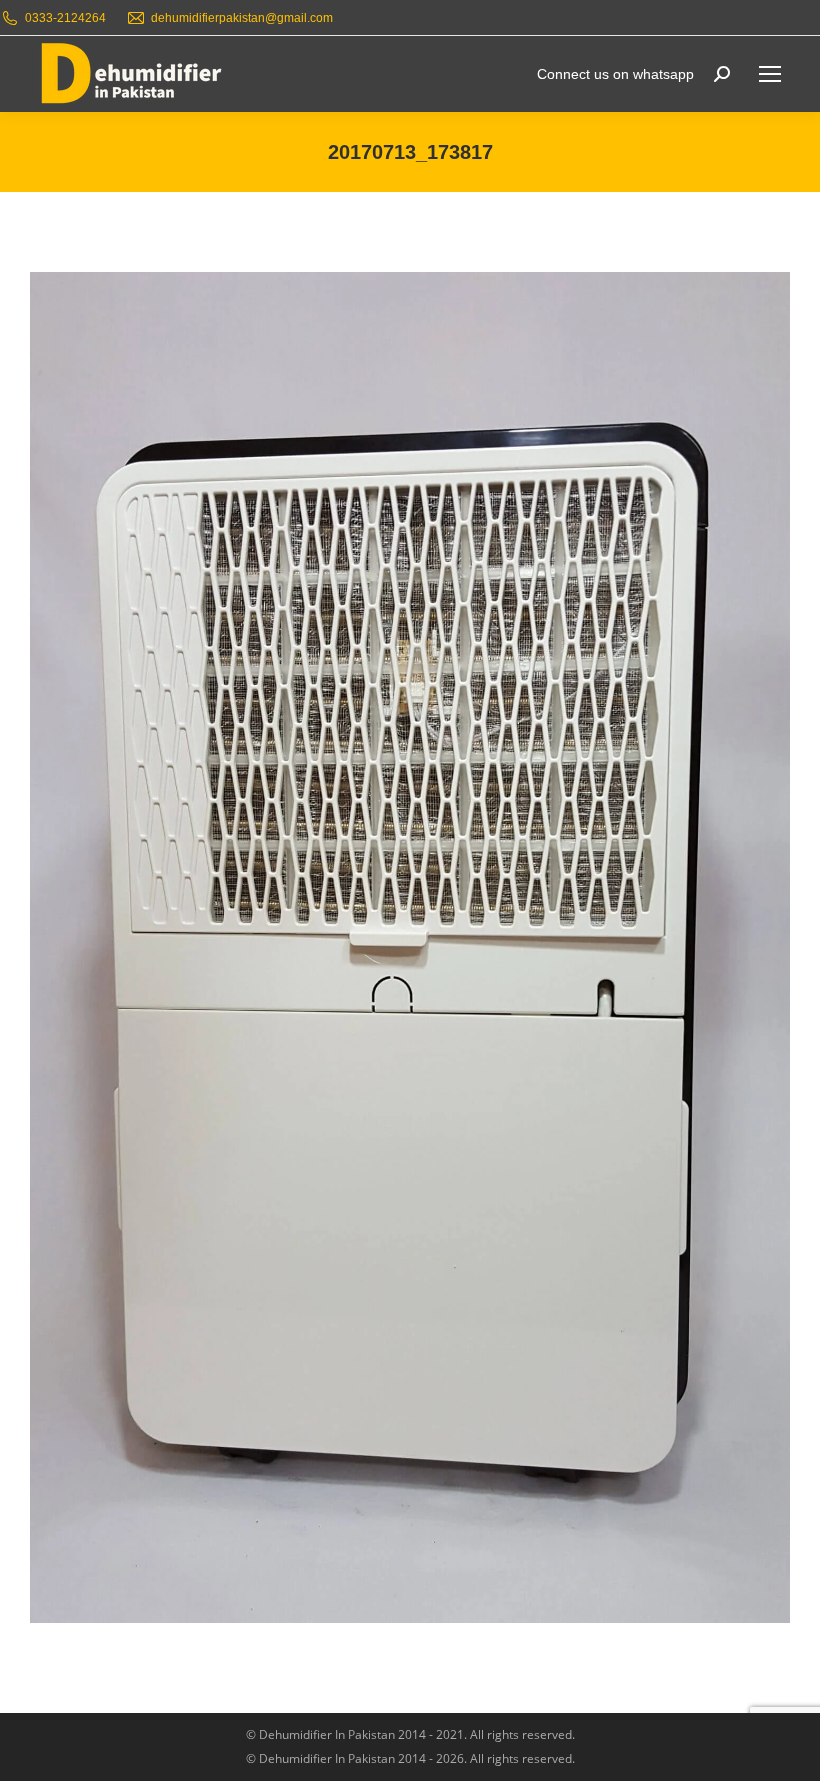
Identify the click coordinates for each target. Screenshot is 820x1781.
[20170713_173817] (410, 947)
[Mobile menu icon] (770, 74)
